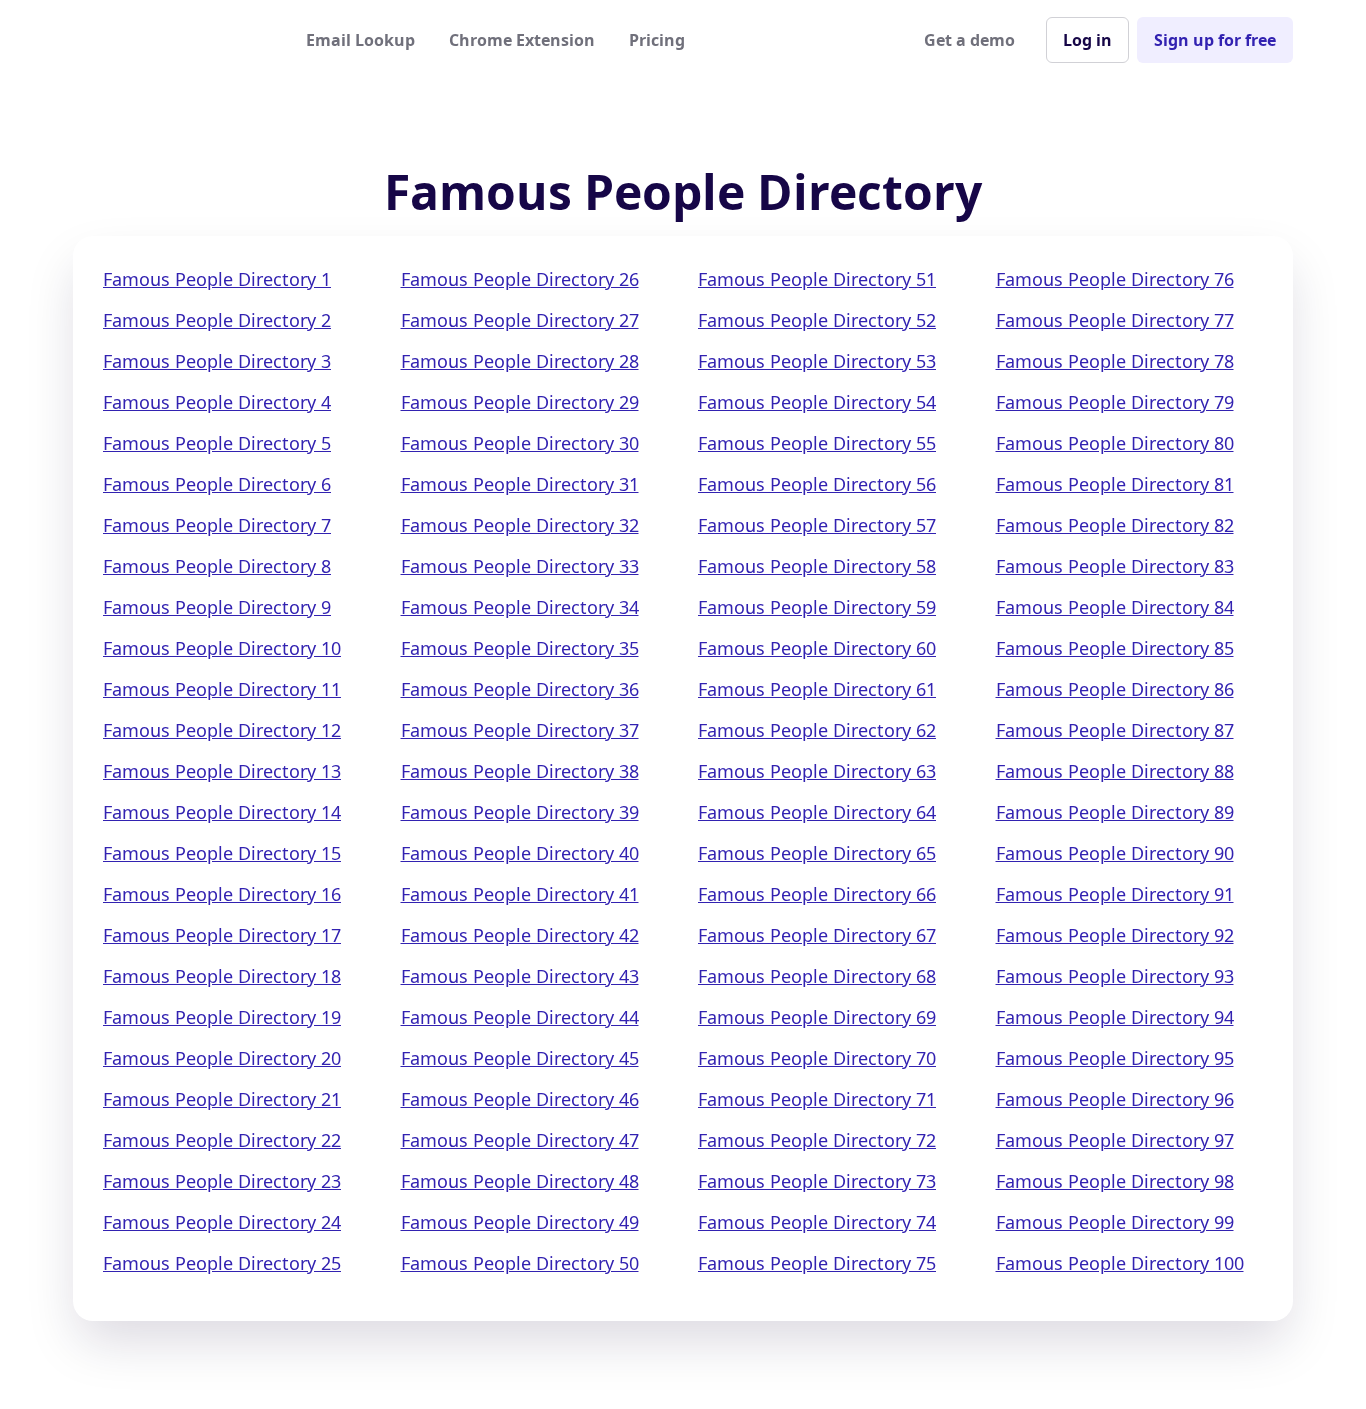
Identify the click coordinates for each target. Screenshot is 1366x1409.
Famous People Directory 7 (217, 525)
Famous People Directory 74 (817, 1222)
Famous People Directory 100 (1120, 1263)
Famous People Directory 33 (520, 566)
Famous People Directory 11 (222, 689)
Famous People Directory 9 (217, 607)
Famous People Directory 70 (817, 1058)
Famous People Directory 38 (520, 771)
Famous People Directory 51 (817, 279)
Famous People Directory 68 (817, 976)
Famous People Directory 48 (520, 1181)
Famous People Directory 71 (817, 1099)
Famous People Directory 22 (222, 1140)
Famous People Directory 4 (217, 402)
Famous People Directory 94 (1115, 1017)
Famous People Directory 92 (1115, 935)
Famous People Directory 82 (1115, 525)
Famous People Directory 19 (222, 1017)
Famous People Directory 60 (817, 648)
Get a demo (969, 40)
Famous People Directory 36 (520, 689)
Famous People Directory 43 (520, 976)
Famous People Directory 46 (520, 1099)
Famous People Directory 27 (520, 320)
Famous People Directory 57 (817, 525)
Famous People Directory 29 (520, 402)
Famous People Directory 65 (817, 853)
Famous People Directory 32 (520, 525)
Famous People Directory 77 (1115, 320)
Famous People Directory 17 (222, 935)
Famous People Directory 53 (817, 361)
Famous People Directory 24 (222, 1222)
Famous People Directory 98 (1115, 1181)
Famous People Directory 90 (1115, 853)
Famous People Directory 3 (217, 361)
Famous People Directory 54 (817, 402)
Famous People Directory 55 (817, 443)
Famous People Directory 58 (817, 566)
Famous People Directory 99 (1115, 1222)
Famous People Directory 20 (222, 1058)
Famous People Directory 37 (520, 730)
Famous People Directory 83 (1115, 566)
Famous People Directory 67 (817, 935)
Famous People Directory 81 (1115, 484)
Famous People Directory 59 (817, 607)
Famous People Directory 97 (1115, 1140)
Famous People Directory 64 (817, 812)
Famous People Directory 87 (1115, 730)
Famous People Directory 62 (817, 730)
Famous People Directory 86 (1115, 689)
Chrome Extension (522, 40)
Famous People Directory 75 (817, 1263)
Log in (1087, 40)
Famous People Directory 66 (817, 894)
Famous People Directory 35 (520, 648)
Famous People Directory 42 (520, 935)
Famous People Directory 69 (817, 1017)
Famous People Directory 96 (1115, 1099)
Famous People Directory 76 (1115, 279)
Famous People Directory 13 (222, 771)
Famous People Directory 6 (217, 484)
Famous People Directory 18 (222, 976)
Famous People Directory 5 (217, 443)
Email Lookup (360, 40)
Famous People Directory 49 (520, 1222)
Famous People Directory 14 (222, 812)
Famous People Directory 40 (520, 853)
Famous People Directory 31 (520, 484)
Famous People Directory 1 (217, 279)
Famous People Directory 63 (817, 771)
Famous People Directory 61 (817, 689)
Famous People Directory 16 (222, 894)
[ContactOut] (171, 40)
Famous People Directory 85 (1115, 648)
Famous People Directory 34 (520, 607)
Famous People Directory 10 (222, 648)
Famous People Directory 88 (1115, 771)
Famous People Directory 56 (817, 484)
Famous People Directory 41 (520, 894)
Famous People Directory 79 (1115, 402)
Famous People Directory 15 (222, 853)
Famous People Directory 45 (520, 1058)
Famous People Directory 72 (817, 1140)
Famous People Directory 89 (1115, 812)
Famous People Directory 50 (520, 1263)
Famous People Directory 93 (1115, 976)
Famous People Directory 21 (222, 1099)
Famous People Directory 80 (1115, 443)
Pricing (657, 40)
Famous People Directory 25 (222, 1263)
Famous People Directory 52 (817, 320)
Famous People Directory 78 (1115, 361)
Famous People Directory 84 (1115, 607)
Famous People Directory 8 (217, 566)
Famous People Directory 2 (217, 320)
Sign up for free (1215, 40)
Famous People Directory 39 (520, 812)
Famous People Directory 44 (520, 1017)
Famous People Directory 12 (222, 730)
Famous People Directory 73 (817, 1181)
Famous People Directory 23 (222, 1181)
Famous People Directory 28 (520, 361)
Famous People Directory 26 (520, 279)
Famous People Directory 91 (1115, 894)
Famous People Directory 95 (1115, 1058)
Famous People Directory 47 (520, 1140)
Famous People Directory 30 (520, 443)
